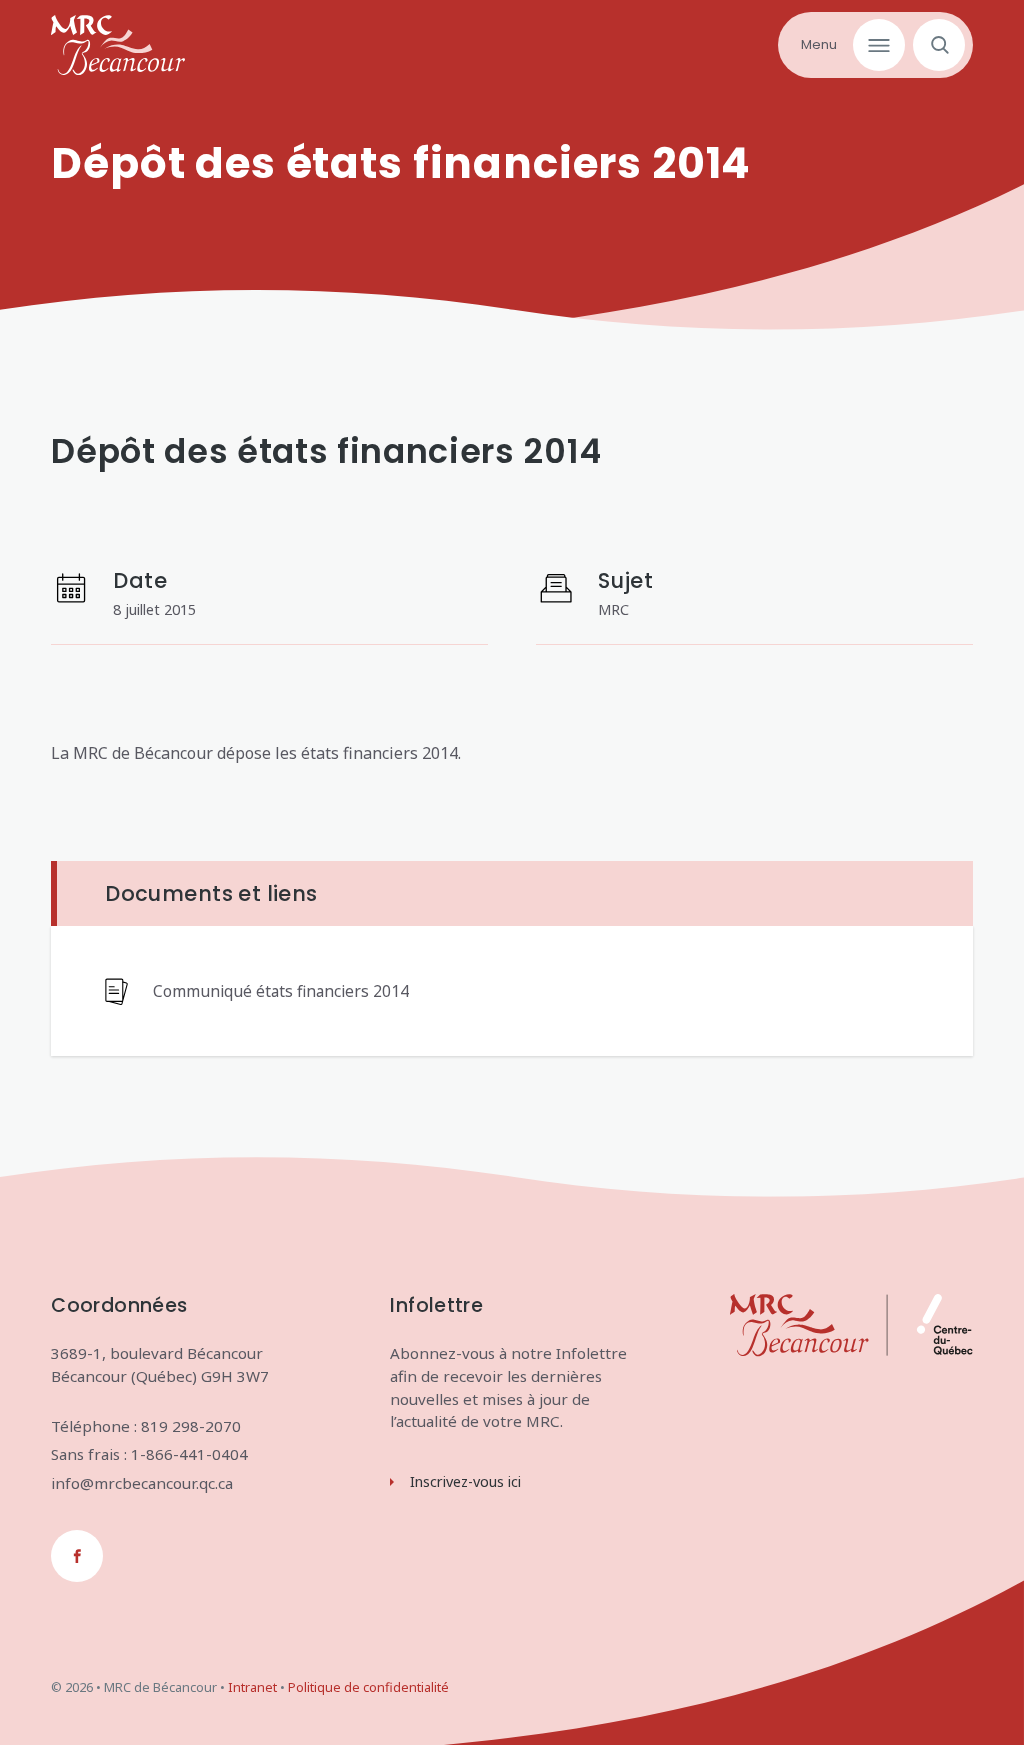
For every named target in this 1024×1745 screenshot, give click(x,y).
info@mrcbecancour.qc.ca (142, 1483)
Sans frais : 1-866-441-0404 (149, 1454)
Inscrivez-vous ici (465, 1481)
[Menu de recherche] (935, 45)
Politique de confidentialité (368, 1687)
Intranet (252, 1687)
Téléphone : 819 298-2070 (146, 1426)
